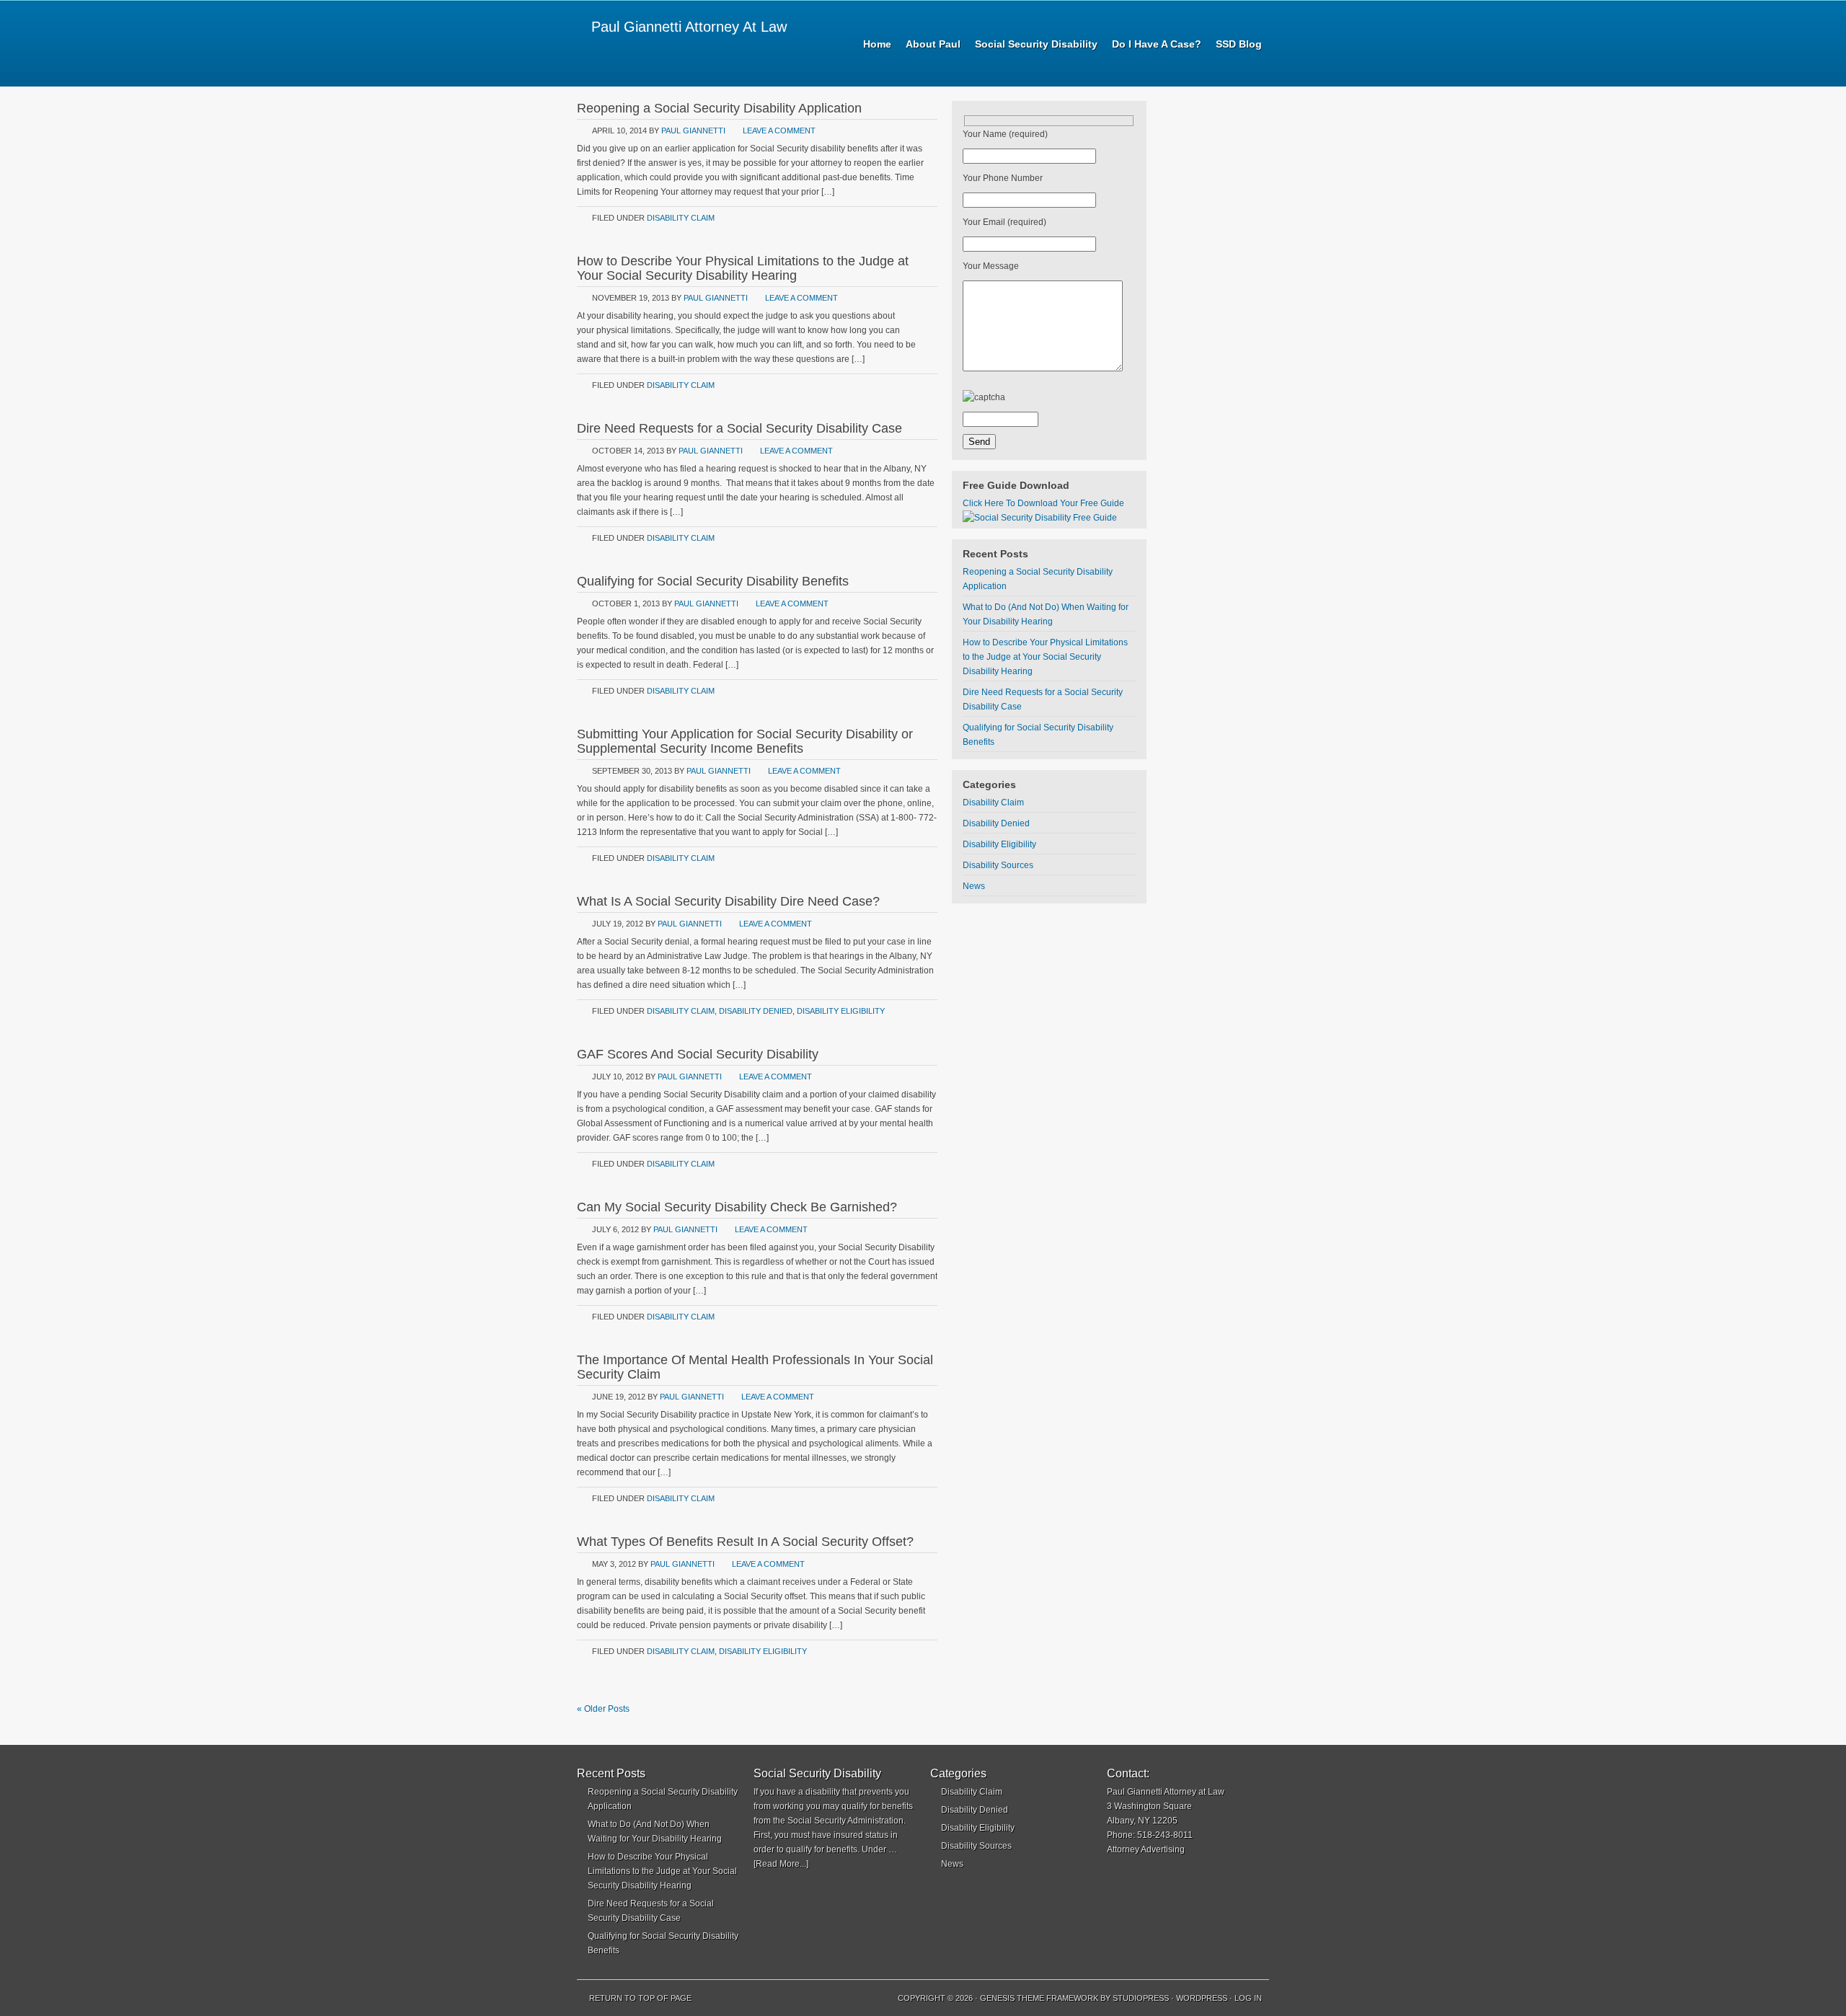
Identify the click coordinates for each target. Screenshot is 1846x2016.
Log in (1248, 1998)
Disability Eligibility (841, 1011)
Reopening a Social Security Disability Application (719, 108)
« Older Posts (603, 1709)
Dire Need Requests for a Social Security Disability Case (739, 428)
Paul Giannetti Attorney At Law (689, 27)
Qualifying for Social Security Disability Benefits (713, 581)
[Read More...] (781, 1864)
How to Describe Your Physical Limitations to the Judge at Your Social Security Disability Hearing (743, 268)
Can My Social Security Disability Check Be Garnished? (737, 1207)
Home (877, 44)
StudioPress (1141, 1998)
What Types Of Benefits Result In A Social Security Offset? (745, 1542)
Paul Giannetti (693, 131)
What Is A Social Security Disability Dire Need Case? (728, 901)
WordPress (1202, 1998)
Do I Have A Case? (1157, 44)
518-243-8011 (1165, 1835)
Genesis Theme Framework (1039, 1998)
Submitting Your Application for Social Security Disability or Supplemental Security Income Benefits (745, 741)
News (974, 886)
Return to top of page (640, 1998)
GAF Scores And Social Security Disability (698, 1054)
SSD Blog (1239, 44)
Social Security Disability (1036, 44)
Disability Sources (998, 865)
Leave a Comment (779, 131)
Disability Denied (756, 1011)
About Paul (933, 44)
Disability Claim (681, 218)
